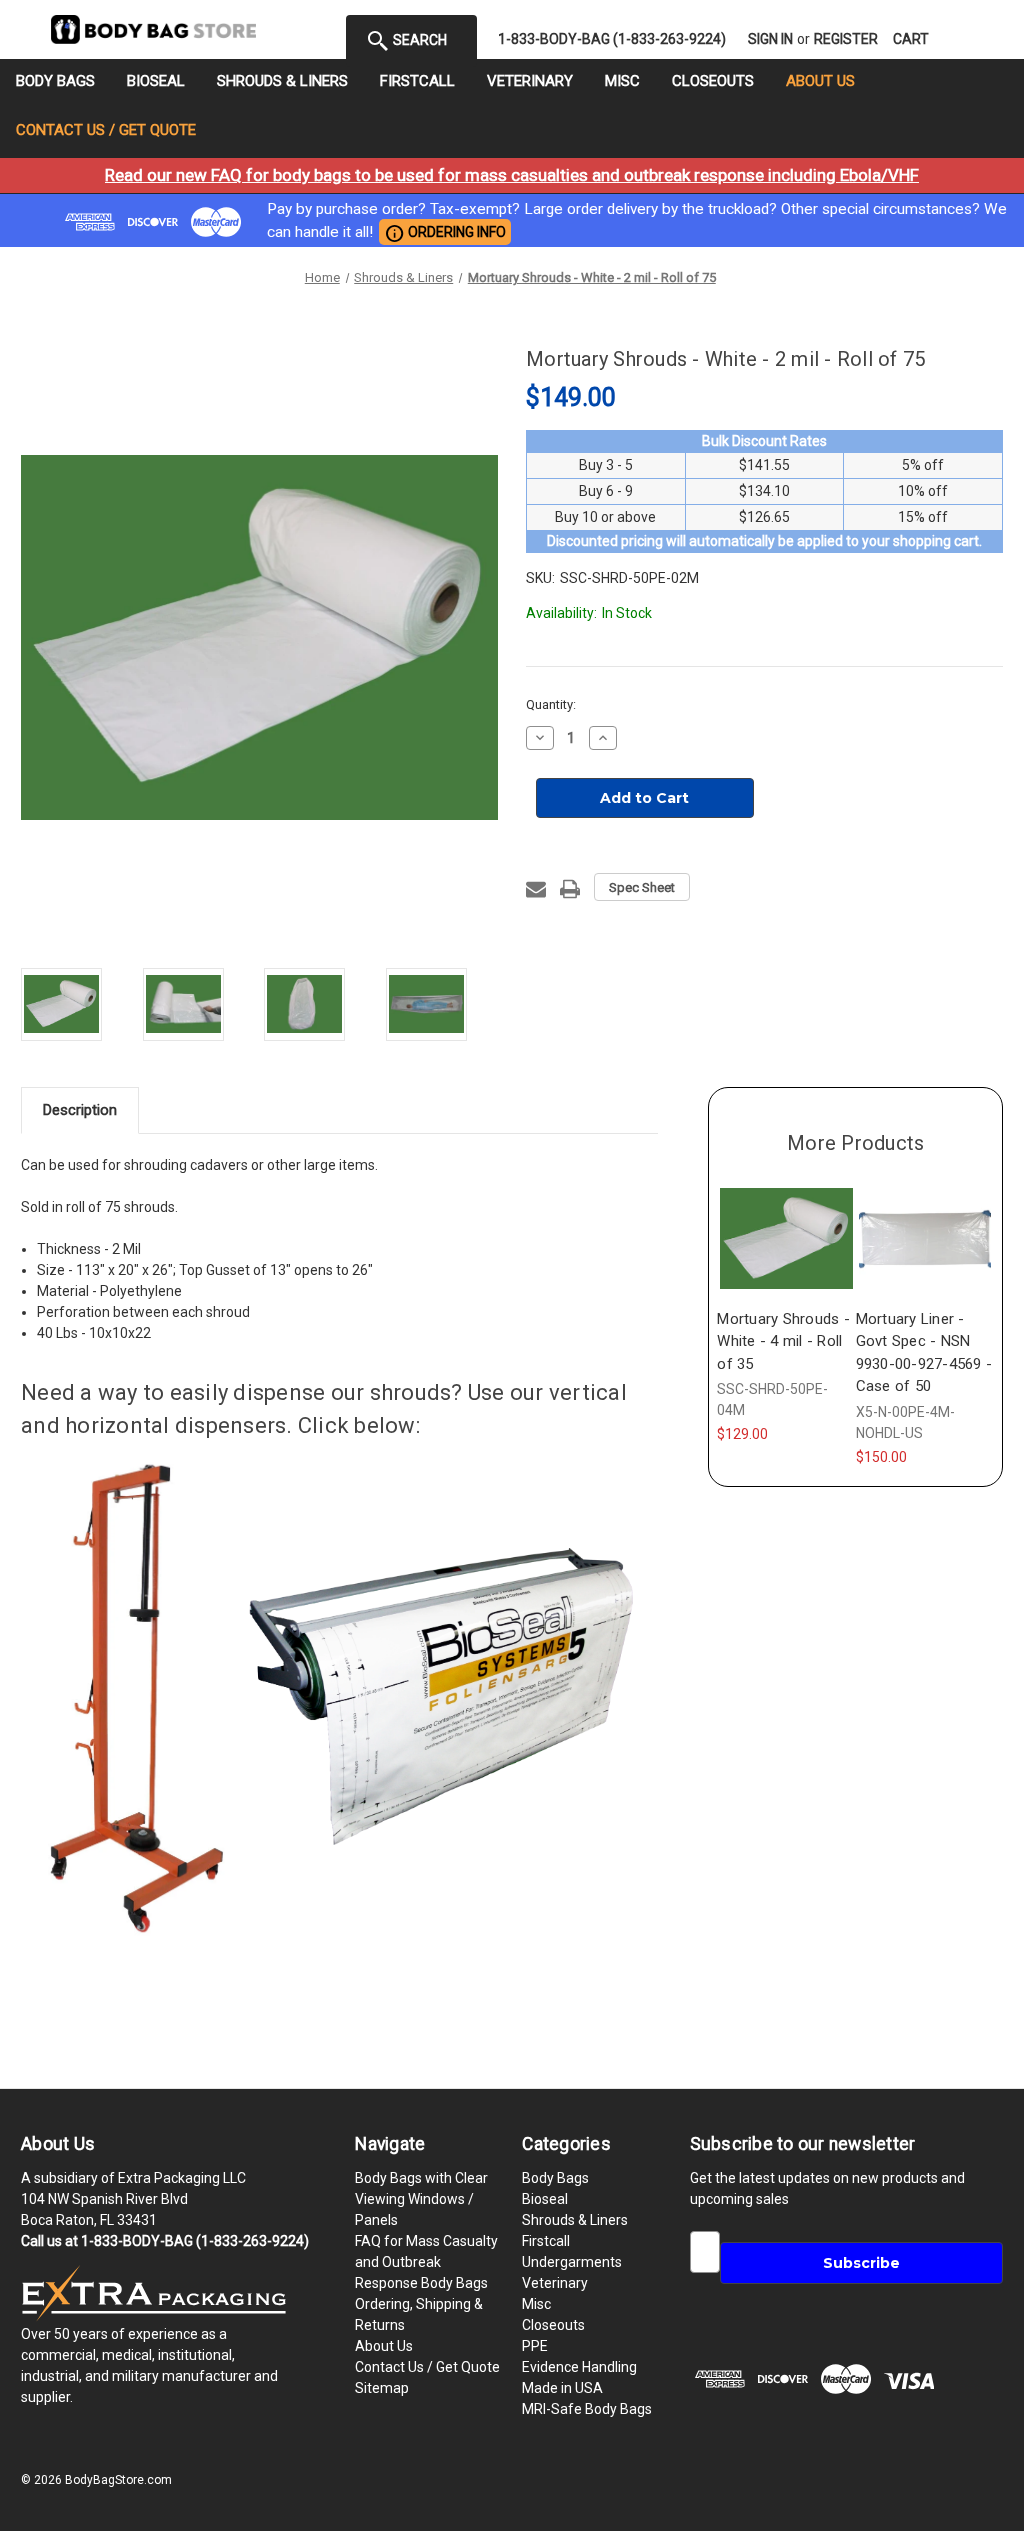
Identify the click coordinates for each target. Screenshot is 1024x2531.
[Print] (570, 889)
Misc (622, 81)
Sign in (770, 39)
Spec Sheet (642, 887)
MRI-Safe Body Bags (587, 2409)
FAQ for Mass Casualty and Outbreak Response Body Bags (426, 2262)
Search (418, 40)
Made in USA (562, 2388)
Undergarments (572, 2262)
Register (846, 39)
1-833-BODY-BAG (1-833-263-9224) (612, 39)
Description (80, 1110)
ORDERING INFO (445, 233)
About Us (820, 81)
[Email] (536, 889)
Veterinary (530, 81)
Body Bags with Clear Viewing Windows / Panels (421, 2199)
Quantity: (551, 704)
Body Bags (55, 81)
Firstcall (417, 81)
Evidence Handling (579, 2367)
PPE (535, 2346)
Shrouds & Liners (282, 81)
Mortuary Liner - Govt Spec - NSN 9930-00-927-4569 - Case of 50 (924, 1353)
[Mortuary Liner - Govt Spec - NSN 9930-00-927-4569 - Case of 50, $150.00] (925, 1238)
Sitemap (382, 2388)
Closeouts (713, 81)
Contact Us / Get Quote (106, 130)
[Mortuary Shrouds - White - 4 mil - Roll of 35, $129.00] (786, 1238)
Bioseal (156, 81)
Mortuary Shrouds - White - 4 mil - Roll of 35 (783, 1341)
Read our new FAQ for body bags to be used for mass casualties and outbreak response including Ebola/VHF (512, 175)
